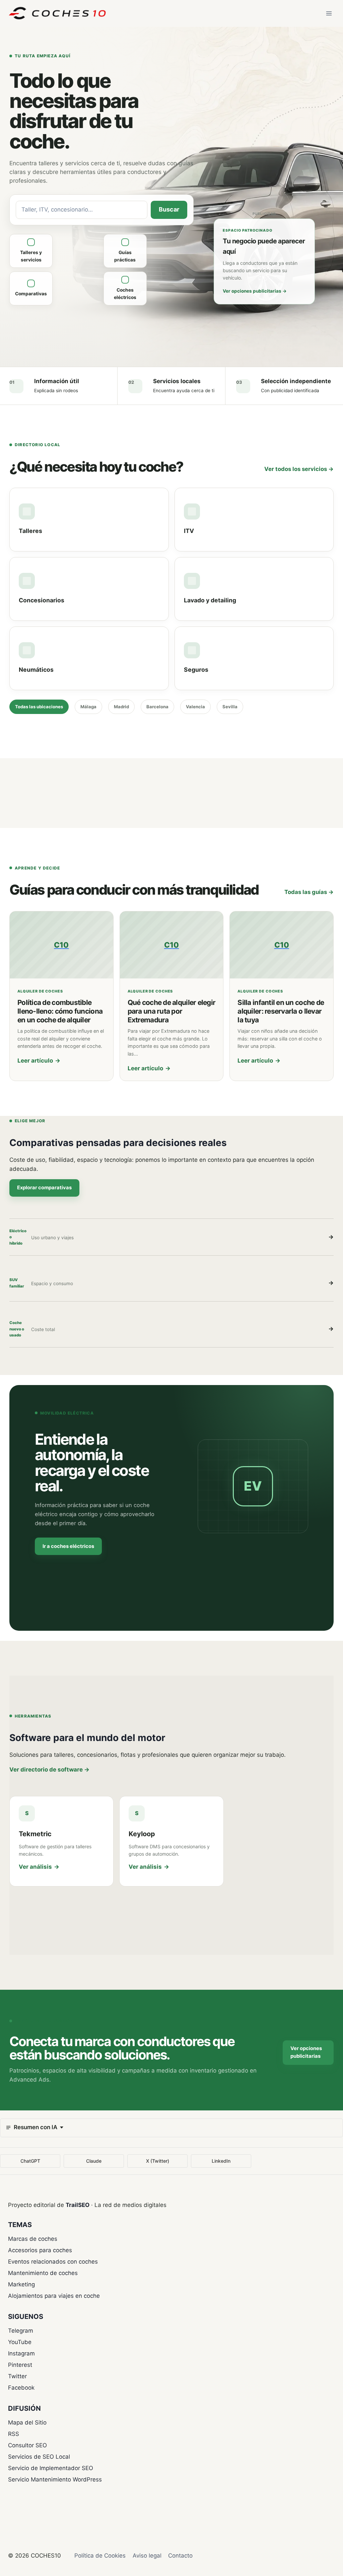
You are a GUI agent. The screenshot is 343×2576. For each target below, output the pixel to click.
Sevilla (230, 707)
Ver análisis (39, 1867)
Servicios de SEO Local (39, 2457)
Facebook (21, 2388)
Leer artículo (39, 1061)
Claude (94, 2161)
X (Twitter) (158, 2161)
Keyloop (142, 1834)
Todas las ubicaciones (39, 707)
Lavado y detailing (210, 600)
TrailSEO (78, 2205)
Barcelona (157, 707)
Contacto (180, 2556)
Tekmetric (35, 1834)
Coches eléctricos (125, 294)
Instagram (21, 2353)
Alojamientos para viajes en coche (54, 2296)
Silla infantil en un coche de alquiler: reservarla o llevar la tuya (281, 1011)
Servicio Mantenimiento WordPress (55, 2479)
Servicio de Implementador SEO (51, 2468)
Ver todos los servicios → (299, 469)
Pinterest (20, 2365)
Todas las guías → (309, 892)
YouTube (20, 2342)
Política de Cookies (100, 2556)
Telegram (21, 2331)
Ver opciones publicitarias (255, 291)
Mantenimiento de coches (43, 2273)
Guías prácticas (125, 256)
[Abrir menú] (329, 13)
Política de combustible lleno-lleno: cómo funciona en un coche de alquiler (60, 1011)
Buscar (169, 209)
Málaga (88, 707)
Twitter (17, 2376)
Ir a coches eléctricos (68, 1546)
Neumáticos (36, 670)
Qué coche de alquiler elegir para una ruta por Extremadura (172, 1011)
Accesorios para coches (40, 2250)
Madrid (121, 707)
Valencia (195, 707)
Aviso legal (147, 2556)
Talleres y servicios (31, 256)
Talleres (30, 531)
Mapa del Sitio (27, 2422)
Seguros (196, 670)
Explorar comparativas (44, 1188)
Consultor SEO (27, 2445)
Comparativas (31, 294)
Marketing (21, 2284)
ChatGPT (30, 2161)
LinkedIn (221, 2161)
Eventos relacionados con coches (53, 2262)
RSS (14, 2434)
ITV (189, 531)
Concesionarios (42, 600)
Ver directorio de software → (49, 1770)
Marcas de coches (33, 2239)
